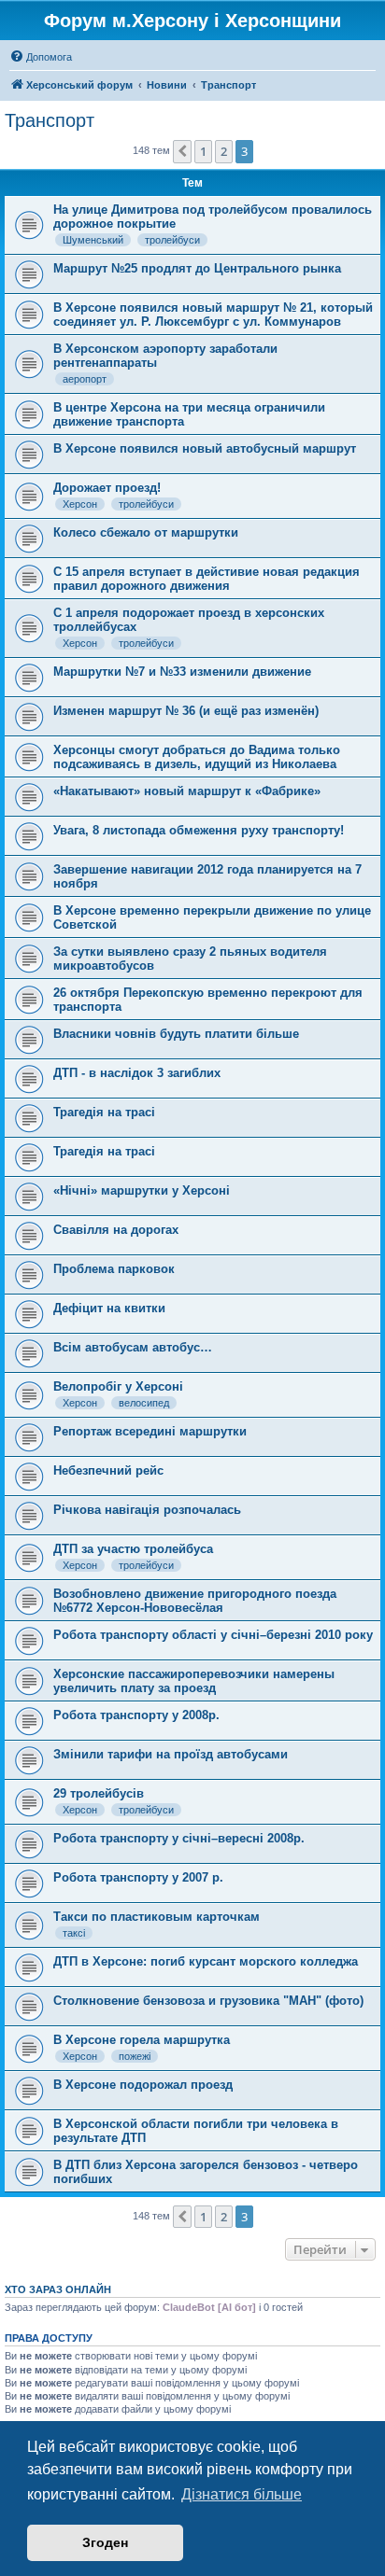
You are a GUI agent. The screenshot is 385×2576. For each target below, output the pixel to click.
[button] (182, 151)
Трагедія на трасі (104, 1112)
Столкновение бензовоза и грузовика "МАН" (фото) (208, 2001)
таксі (74, 1933)
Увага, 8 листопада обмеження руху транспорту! (199, 830)
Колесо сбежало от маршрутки (146, 532)
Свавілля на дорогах (116, 1230)
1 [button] (203, 151)
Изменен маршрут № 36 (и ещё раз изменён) (186, 711)
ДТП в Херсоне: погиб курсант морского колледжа (206, 1961)
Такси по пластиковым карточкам (157, 1917)
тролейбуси (172, 240)
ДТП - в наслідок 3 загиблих (137, 1073)
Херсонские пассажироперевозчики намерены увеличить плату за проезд (194, 1681)
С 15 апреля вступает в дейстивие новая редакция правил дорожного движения (207, 579)
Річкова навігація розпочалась (147, 1510)
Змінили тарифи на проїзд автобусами (171, 1754)
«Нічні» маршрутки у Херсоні (142, 1190)
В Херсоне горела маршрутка (142, 2040)
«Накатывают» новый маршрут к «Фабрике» (187, 791)
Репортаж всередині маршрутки (150, 1431)
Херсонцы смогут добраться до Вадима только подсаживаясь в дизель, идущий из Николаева (197, 757)
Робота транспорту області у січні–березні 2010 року (213, 1635)
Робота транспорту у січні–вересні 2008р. (179, 1838)
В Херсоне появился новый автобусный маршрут (205, 448)
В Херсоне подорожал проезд (143, 2085)
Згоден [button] (105, 2542)
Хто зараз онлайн (58, 2289)
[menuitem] (41, 57)
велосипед (144, 1403)
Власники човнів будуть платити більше (176, 1034)
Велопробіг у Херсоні (118, 1386)
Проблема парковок (114, 1269)
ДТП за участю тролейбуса (133, 1549)
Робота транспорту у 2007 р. (138, 1877)
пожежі (135, 2056)
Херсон (80, 504)
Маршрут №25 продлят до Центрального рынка (197, 268)
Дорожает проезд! (107, 488)
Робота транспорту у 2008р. (136, 1715)
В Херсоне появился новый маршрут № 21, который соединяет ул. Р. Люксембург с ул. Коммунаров (213, 315)
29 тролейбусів (99, 1793)
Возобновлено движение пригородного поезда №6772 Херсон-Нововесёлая (195, 1601)
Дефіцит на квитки (109, 1308)
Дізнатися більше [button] (242, 2494)
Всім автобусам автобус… (133, 1347)
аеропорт (85, 379)
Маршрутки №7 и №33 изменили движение (182, 672)
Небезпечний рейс (108, 1470)
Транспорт (50, 120)
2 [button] (224, 151)
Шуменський (93, 240)
